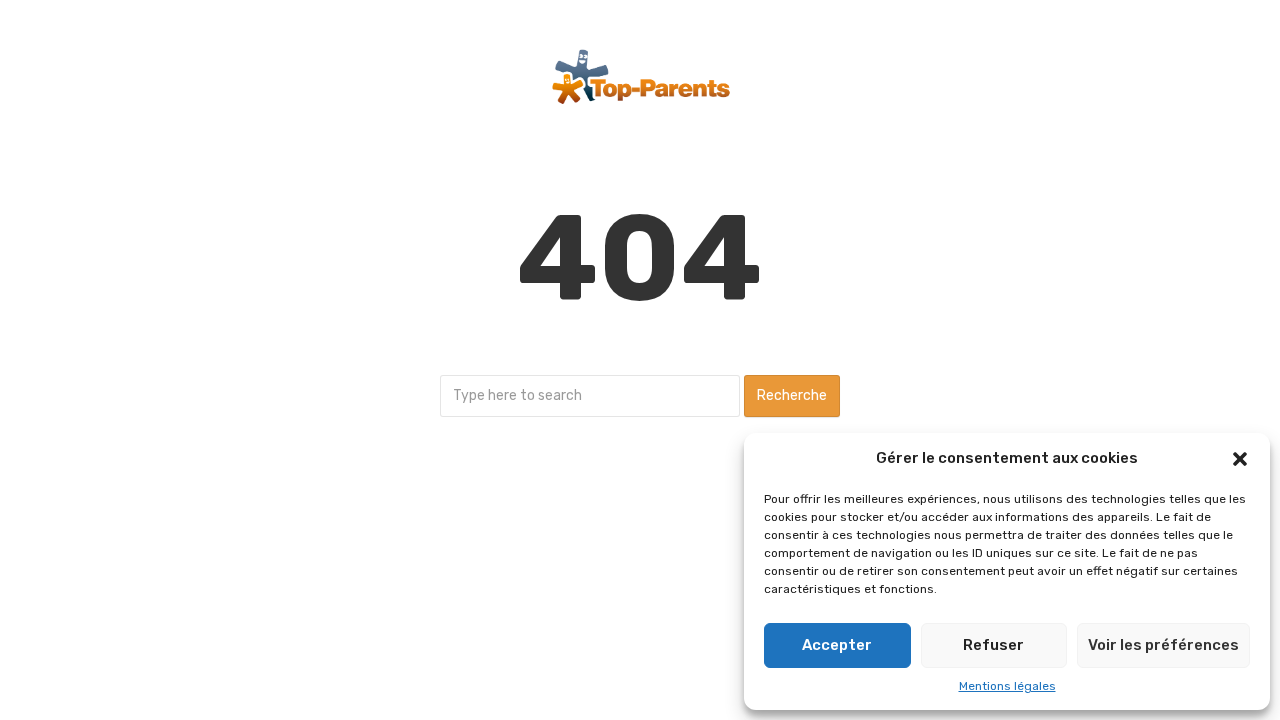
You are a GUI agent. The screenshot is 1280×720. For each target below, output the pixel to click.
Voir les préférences (1163, 645)
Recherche (792, 395)
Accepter (837, 645)
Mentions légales (1007, 686)
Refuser (993, 645)
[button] (1240, 459)
